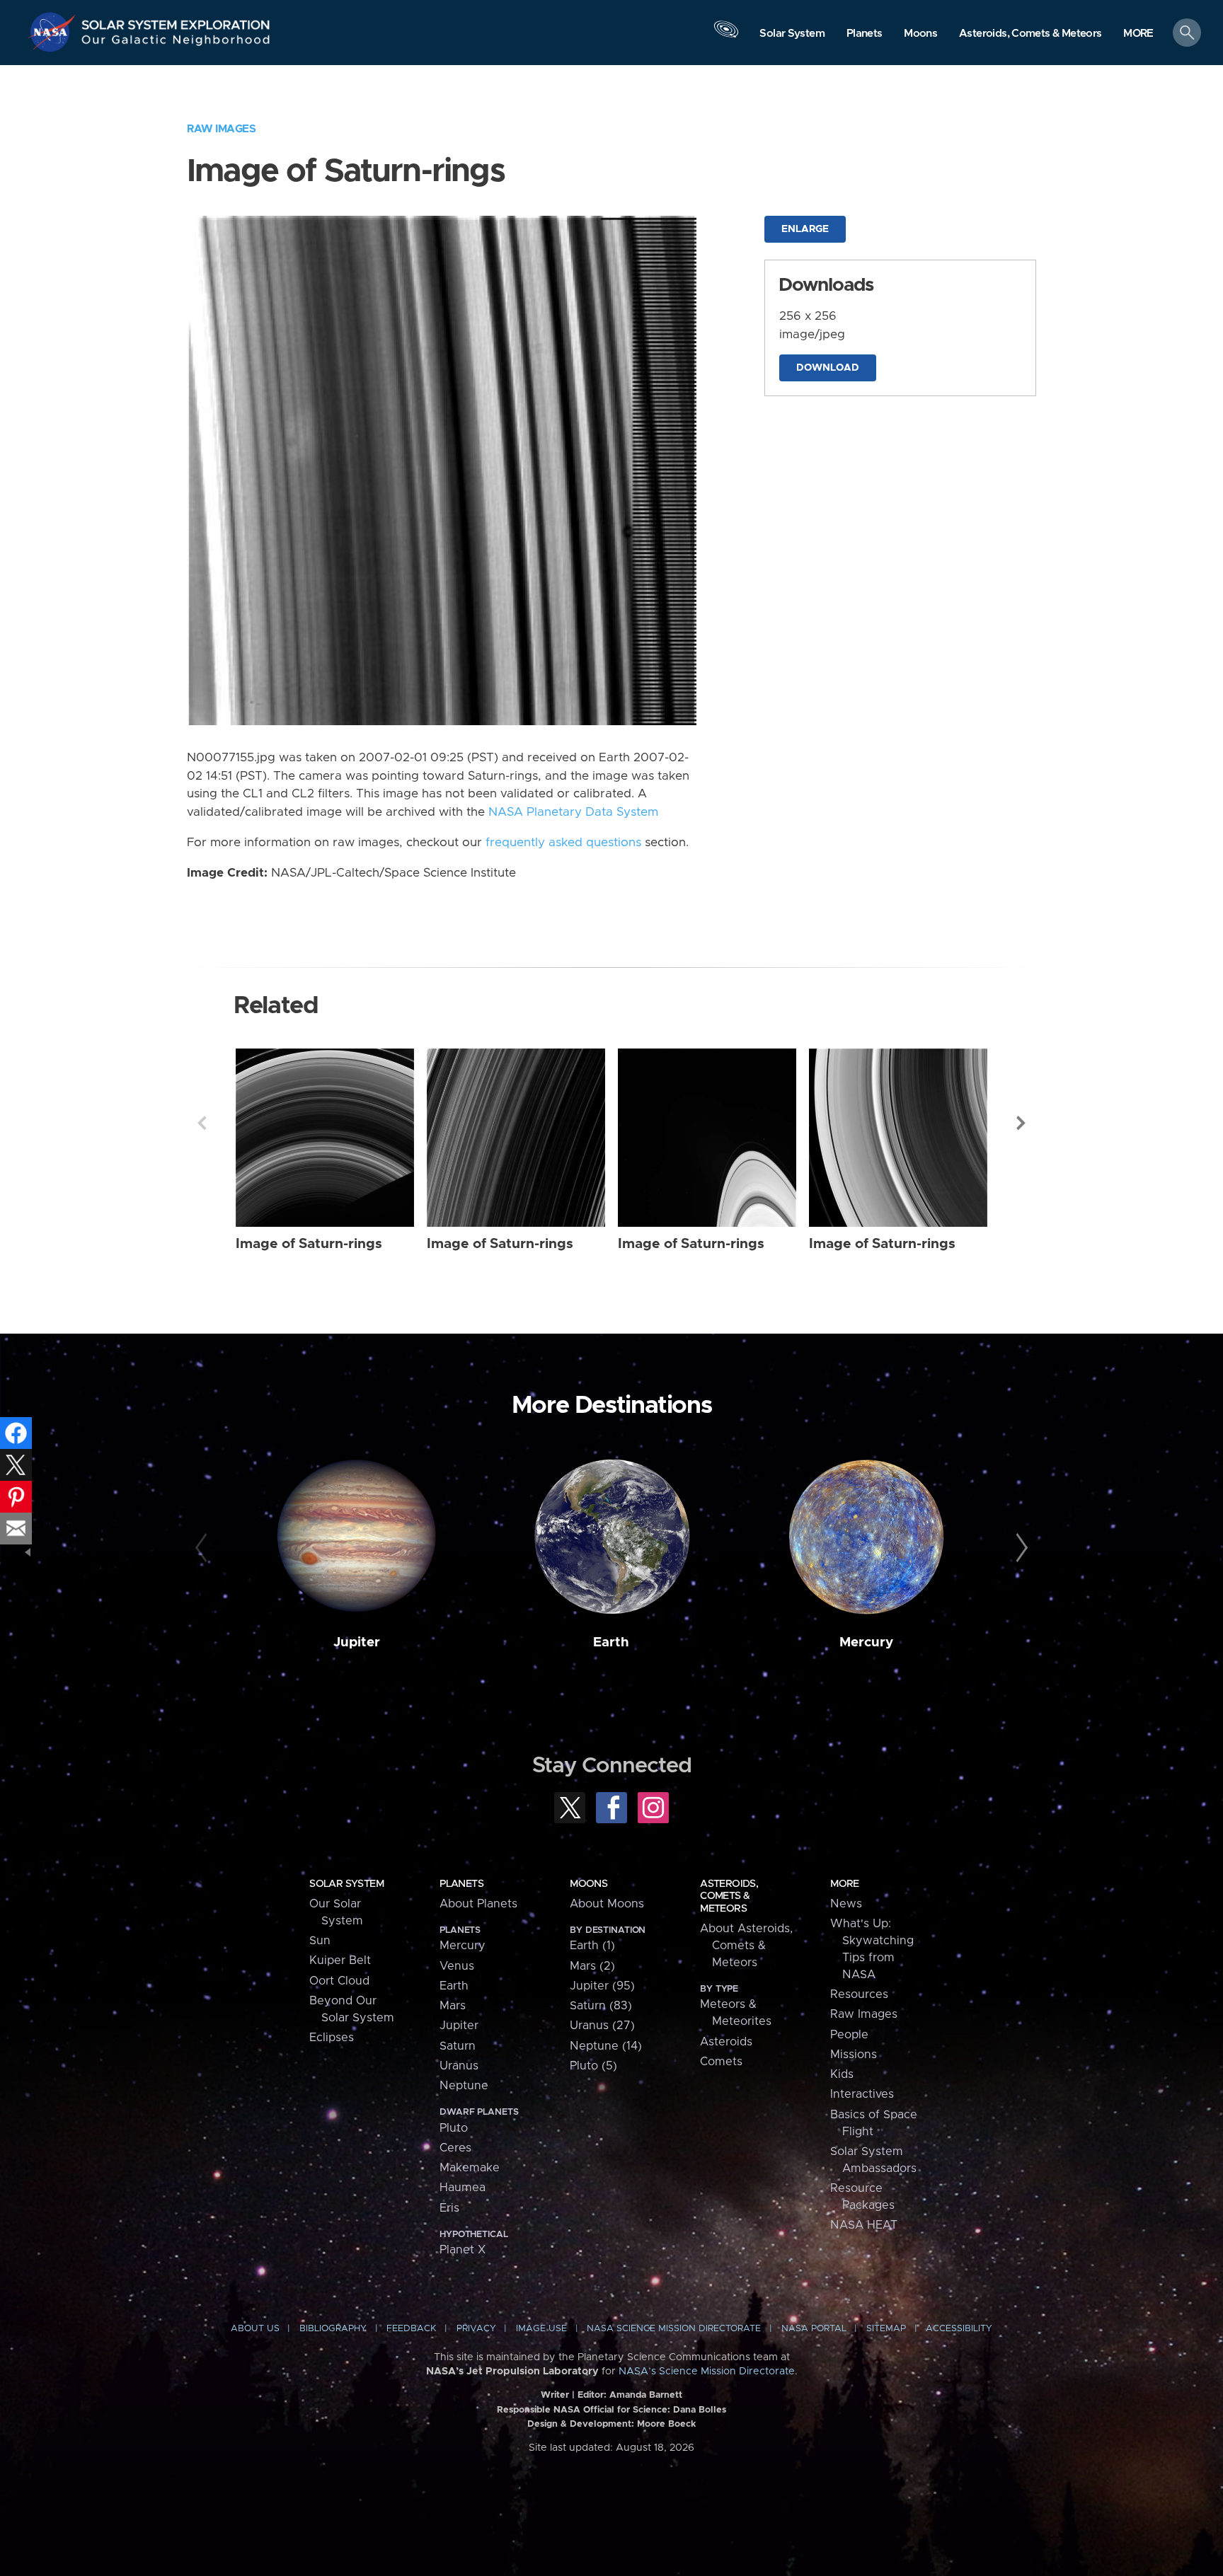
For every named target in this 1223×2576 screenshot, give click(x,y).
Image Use (541, 2329)
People (849, 2035)
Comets (721, 2062)
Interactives (862, 2094)
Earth (611, 1642)
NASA (54, 32)
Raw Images (221, 129)
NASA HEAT (864, 2225)
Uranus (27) (602, 2026)
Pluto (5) (593, 2066)
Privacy (476, 2329)
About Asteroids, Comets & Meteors (746, 1946)
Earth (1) (592, 1946)
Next (1021, 1123)
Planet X (463, 2250)
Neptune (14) (606, 2046)
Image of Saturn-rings (309, 1244)
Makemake (470, 2168)
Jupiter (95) (602, 1986)
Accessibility (959, 2329)
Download (828, 368)
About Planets (478, 1904)
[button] (1138, 34)
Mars (453, 2006)
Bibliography (333, 2329)
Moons (588, 1884)
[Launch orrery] (726, 36)
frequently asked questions (563, 843)
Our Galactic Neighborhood (176, 43)
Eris (449, 2208)
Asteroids (726, 2042)
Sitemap (886, 2329)
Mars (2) (592, 1966)
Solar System (346, 1884)
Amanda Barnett (646, 2395)
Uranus (459, 2066)
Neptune (464, 2086)
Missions (854, 2055)
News (846, 1904)
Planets (461, 1884)
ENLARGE (805, 229)
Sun (320, 1941)
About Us (255, 2329)
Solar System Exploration (176, 21)
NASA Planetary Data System (573, 812)
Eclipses (332, 2038)
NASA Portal (814, 2329)
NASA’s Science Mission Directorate (707, 2372)
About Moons (607, 1904)
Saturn (458, 2046)
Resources (859, 1994)
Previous (202, 1123)
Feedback (411, 2329)
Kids (842, 2074)
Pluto (454, 2128)
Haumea (463, 2188)
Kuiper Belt (340, 1960)
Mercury (866, 1642)
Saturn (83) (601, 2006)
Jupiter (357, 1642)
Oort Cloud (339, 1981)
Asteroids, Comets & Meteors (729, 1896)
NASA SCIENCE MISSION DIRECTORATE (674, 2329)
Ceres (455, 2148)
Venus (457, 1966)
